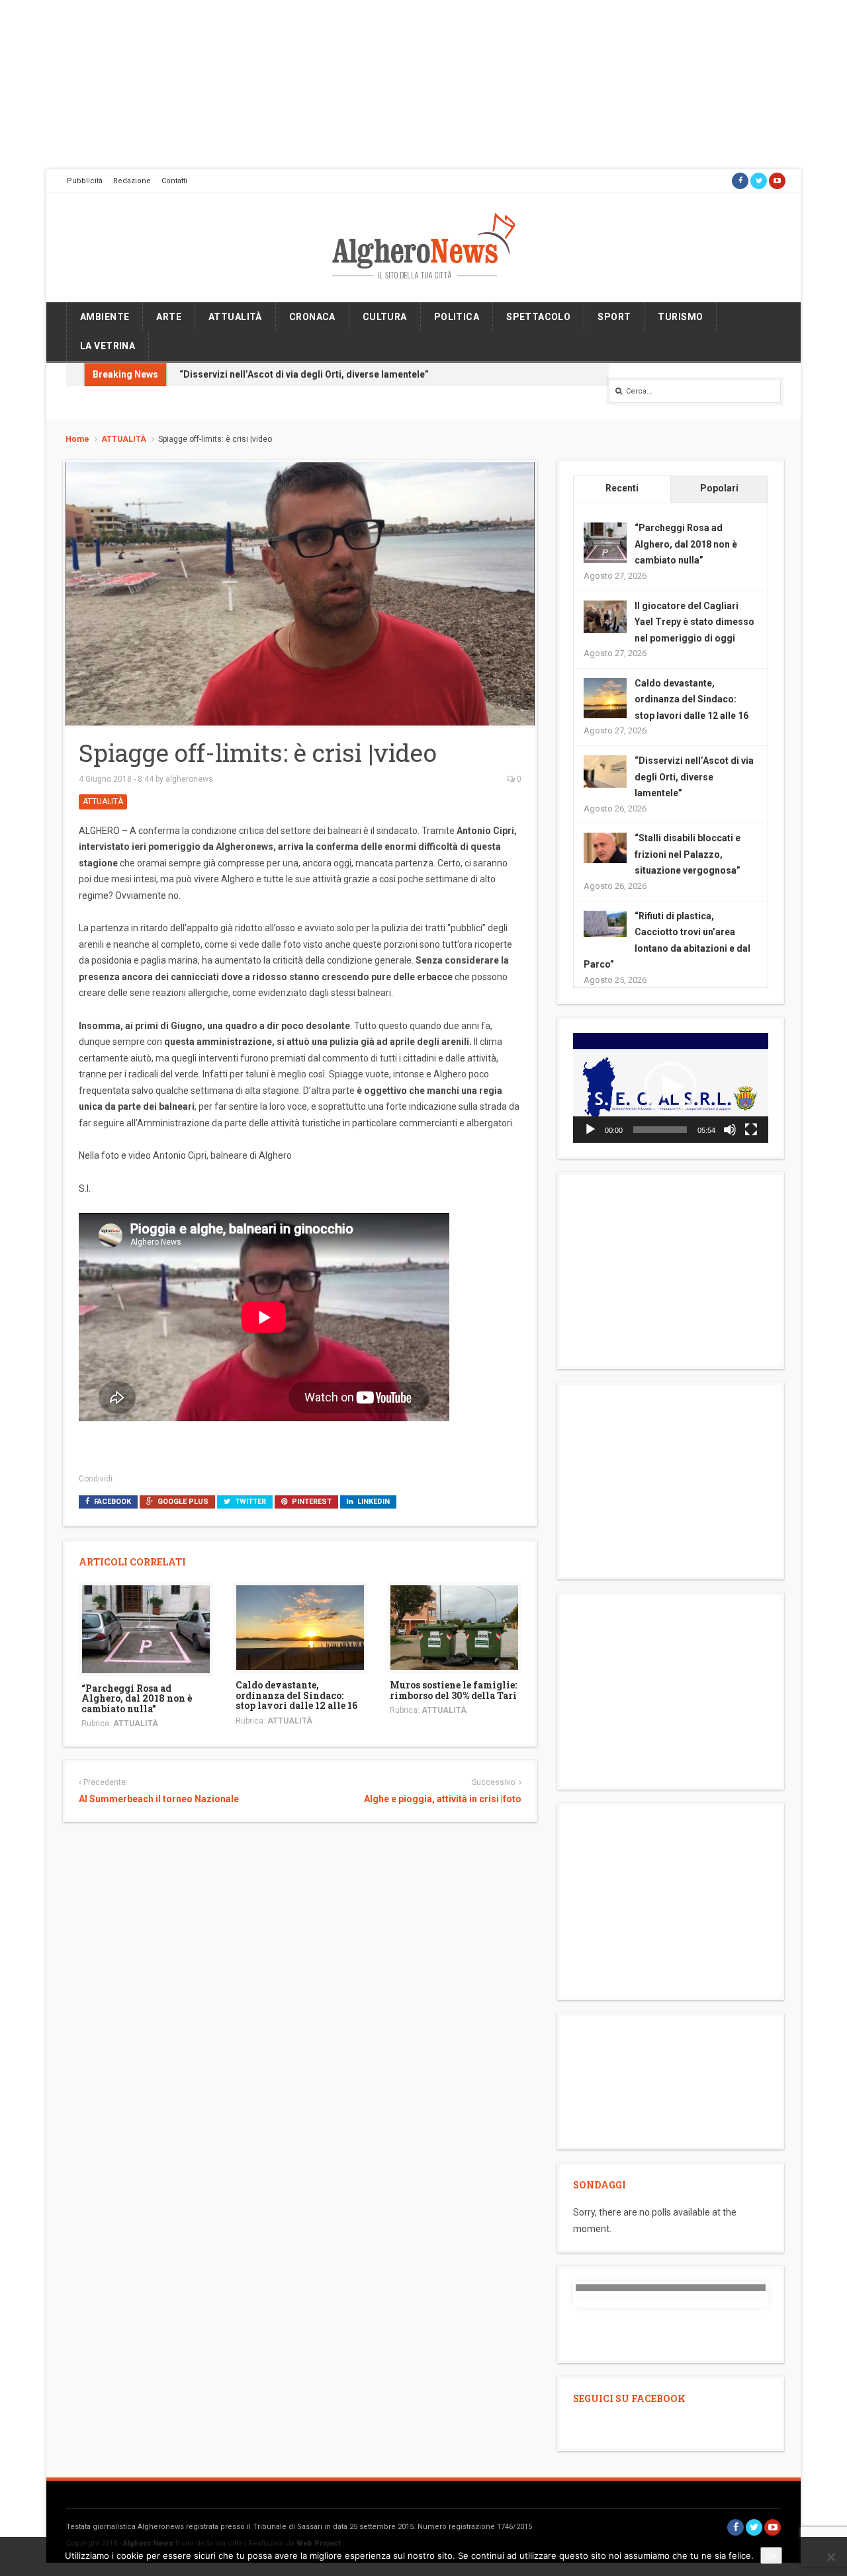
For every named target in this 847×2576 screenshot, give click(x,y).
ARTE (169, 317)
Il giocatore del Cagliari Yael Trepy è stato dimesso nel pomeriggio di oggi (694, 622)
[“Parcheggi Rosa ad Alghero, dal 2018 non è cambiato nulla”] (146, 1628)
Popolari (719, 488)
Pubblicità (85, 181)
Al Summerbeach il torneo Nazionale (159, 1799)
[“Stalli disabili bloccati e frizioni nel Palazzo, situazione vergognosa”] (605, 847)
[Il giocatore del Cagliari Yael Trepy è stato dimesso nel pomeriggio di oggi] (605, 616)
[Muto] (730, 1130)
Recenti (622, 488)
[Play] (590, 1130)
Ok (771, 2555)
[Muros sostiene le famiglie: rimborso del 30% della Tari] (454, 1627)
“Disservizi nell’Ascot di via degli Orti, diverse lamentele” (304, 374)
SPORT (614, 317)
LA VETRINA (108, 346)
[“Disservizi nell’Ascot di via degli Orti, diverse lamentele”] (605, 770)
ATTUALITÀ (235, 317)
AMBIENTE (105, 317)
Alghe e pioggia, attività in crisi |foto (442, 1799)
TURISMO (680, 317)
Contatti (174, 181)
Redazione (132, 181)
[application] (671, 1088)
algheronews (189, 779)
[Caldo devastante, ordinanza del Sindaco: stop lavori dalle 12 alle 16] (300, 1627)
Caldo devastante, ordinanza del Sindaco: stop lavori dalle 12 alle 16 (296, 1695)
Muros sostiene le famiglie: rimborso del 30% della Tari (453, 1690)
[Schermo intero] (751, 1130)
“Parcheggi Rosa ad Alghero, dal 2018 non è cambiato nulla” (137, 1698)
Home (77, 439)
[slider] (660, 1130)
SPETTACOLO (538, 317)
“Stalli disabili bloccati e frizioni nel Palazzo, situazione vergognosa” (688, 854)
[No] (830, 2557)
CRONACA (312, 317)
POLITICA (457, 317)
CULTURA (385, 317)
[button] (670, 1088)
